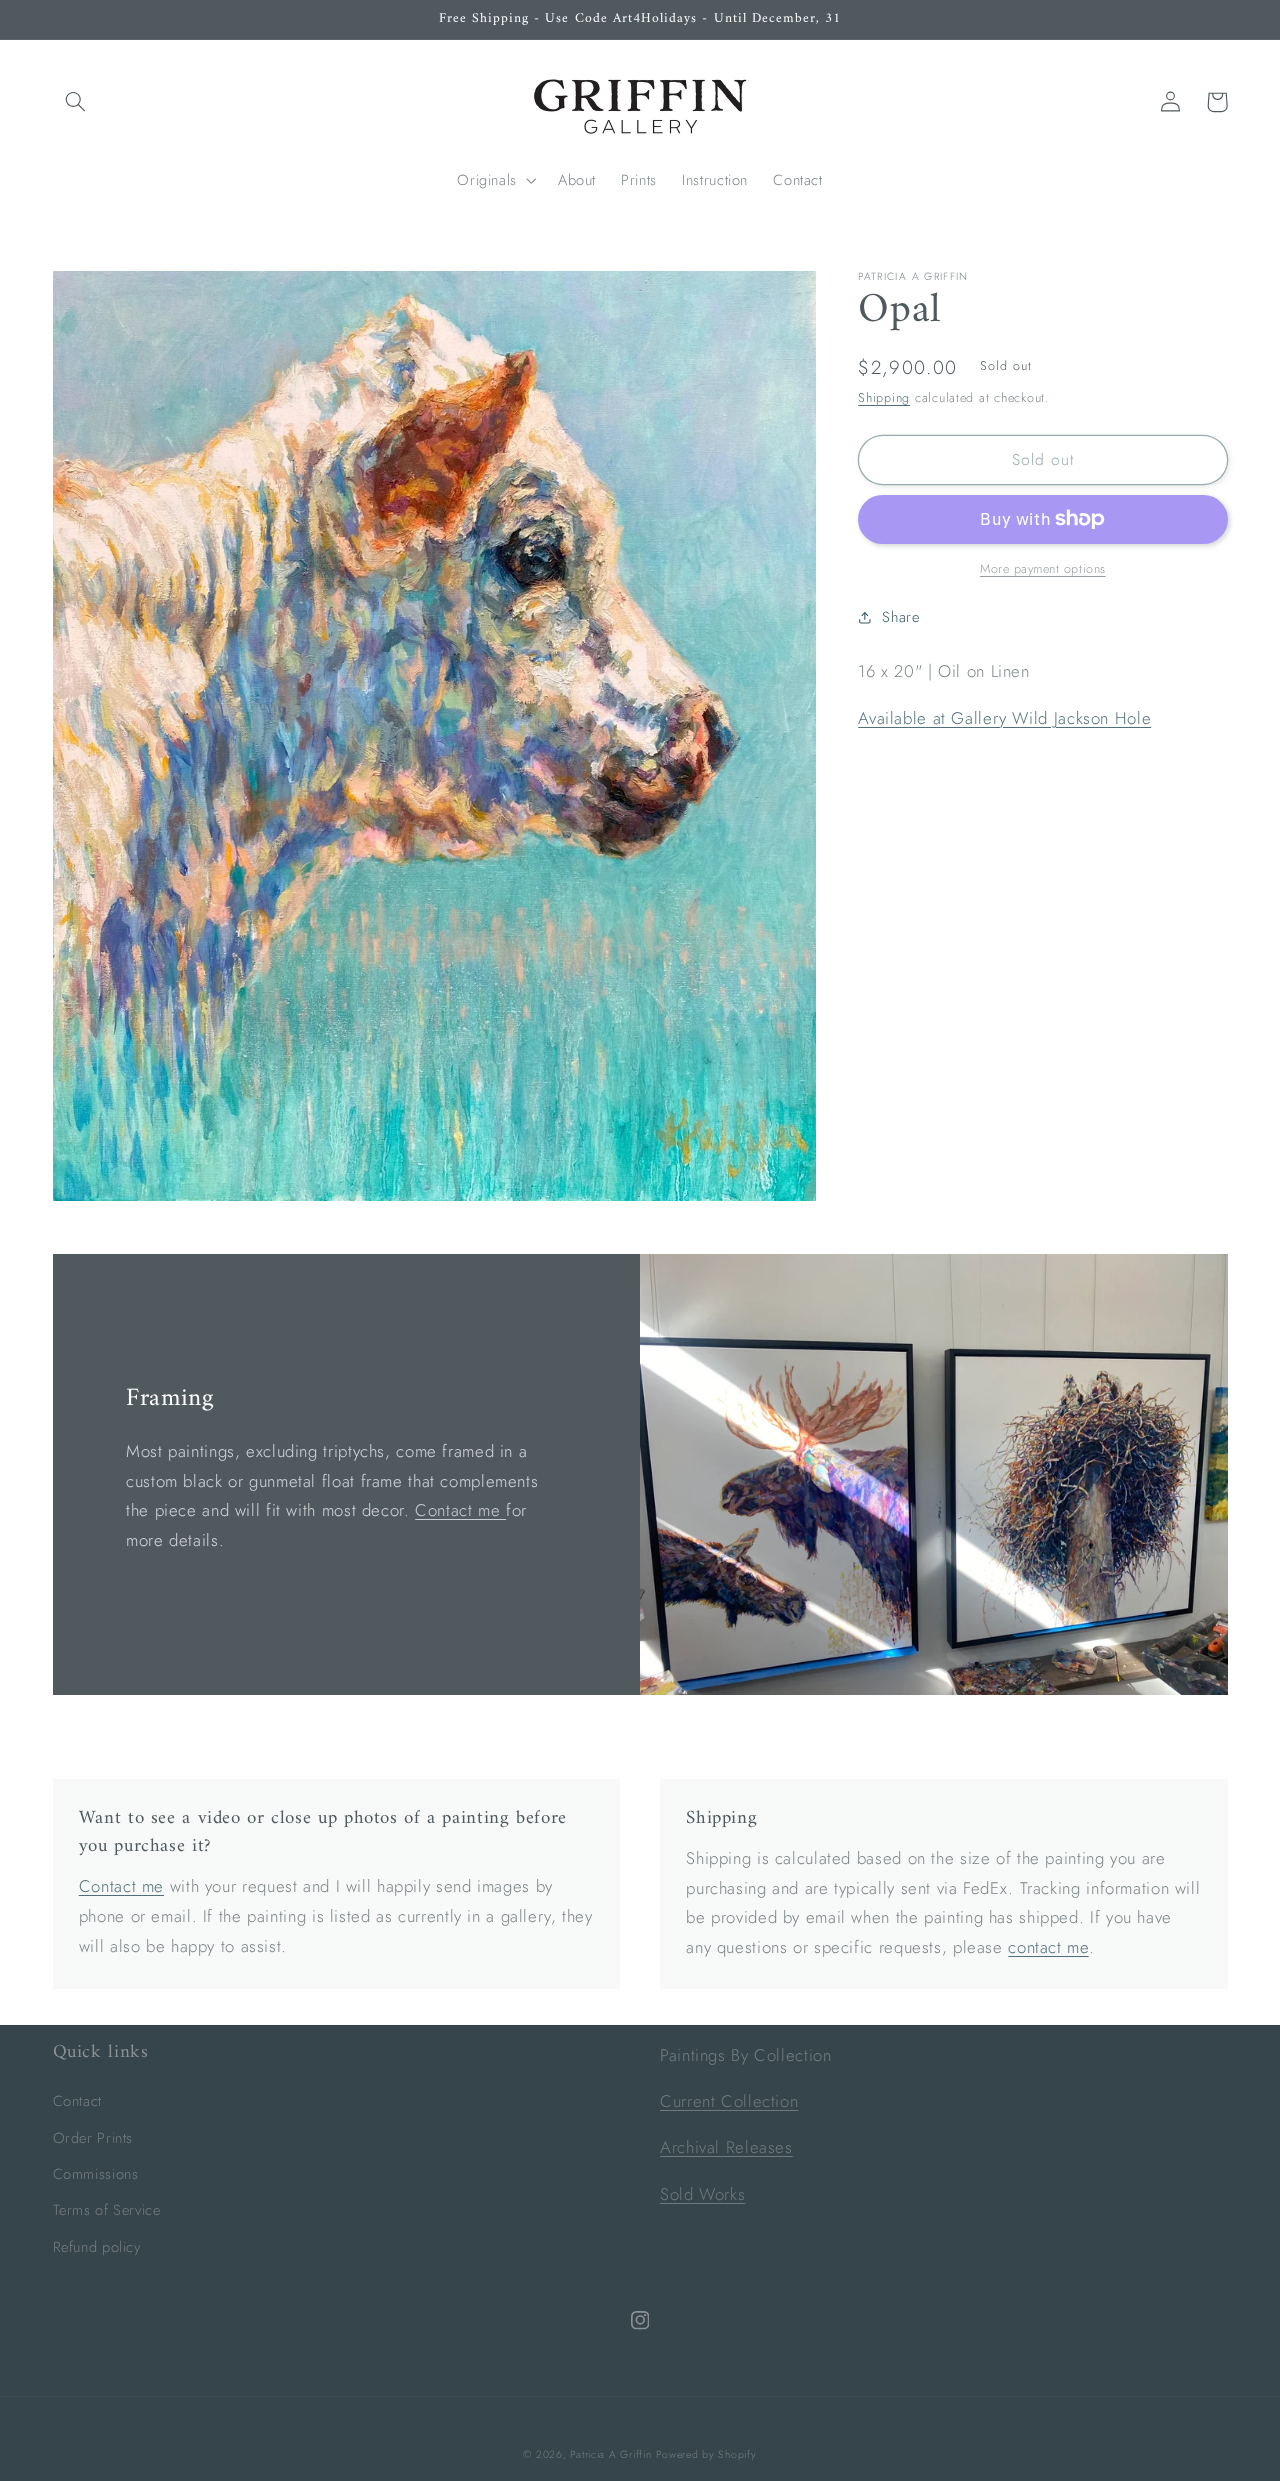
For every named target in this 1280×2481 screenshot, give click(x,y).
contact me (1048, 1947)
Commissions (96, 2174)
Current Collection (729, 2101)
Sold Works (702, 2194)
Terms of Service (107, 2210)
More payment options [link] (1043, 569)
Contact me (460, 1510)
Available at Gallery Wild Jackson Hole (1004, 717)
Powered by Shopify (706, 2454)
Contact (77, 2101)
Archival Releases (726, 2147)
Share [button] (900, 617)
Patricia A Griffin (610, 2454)
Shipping (884, 398)
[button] (76, 102)
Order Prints (93, 2138)
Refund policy (97, 2247)
